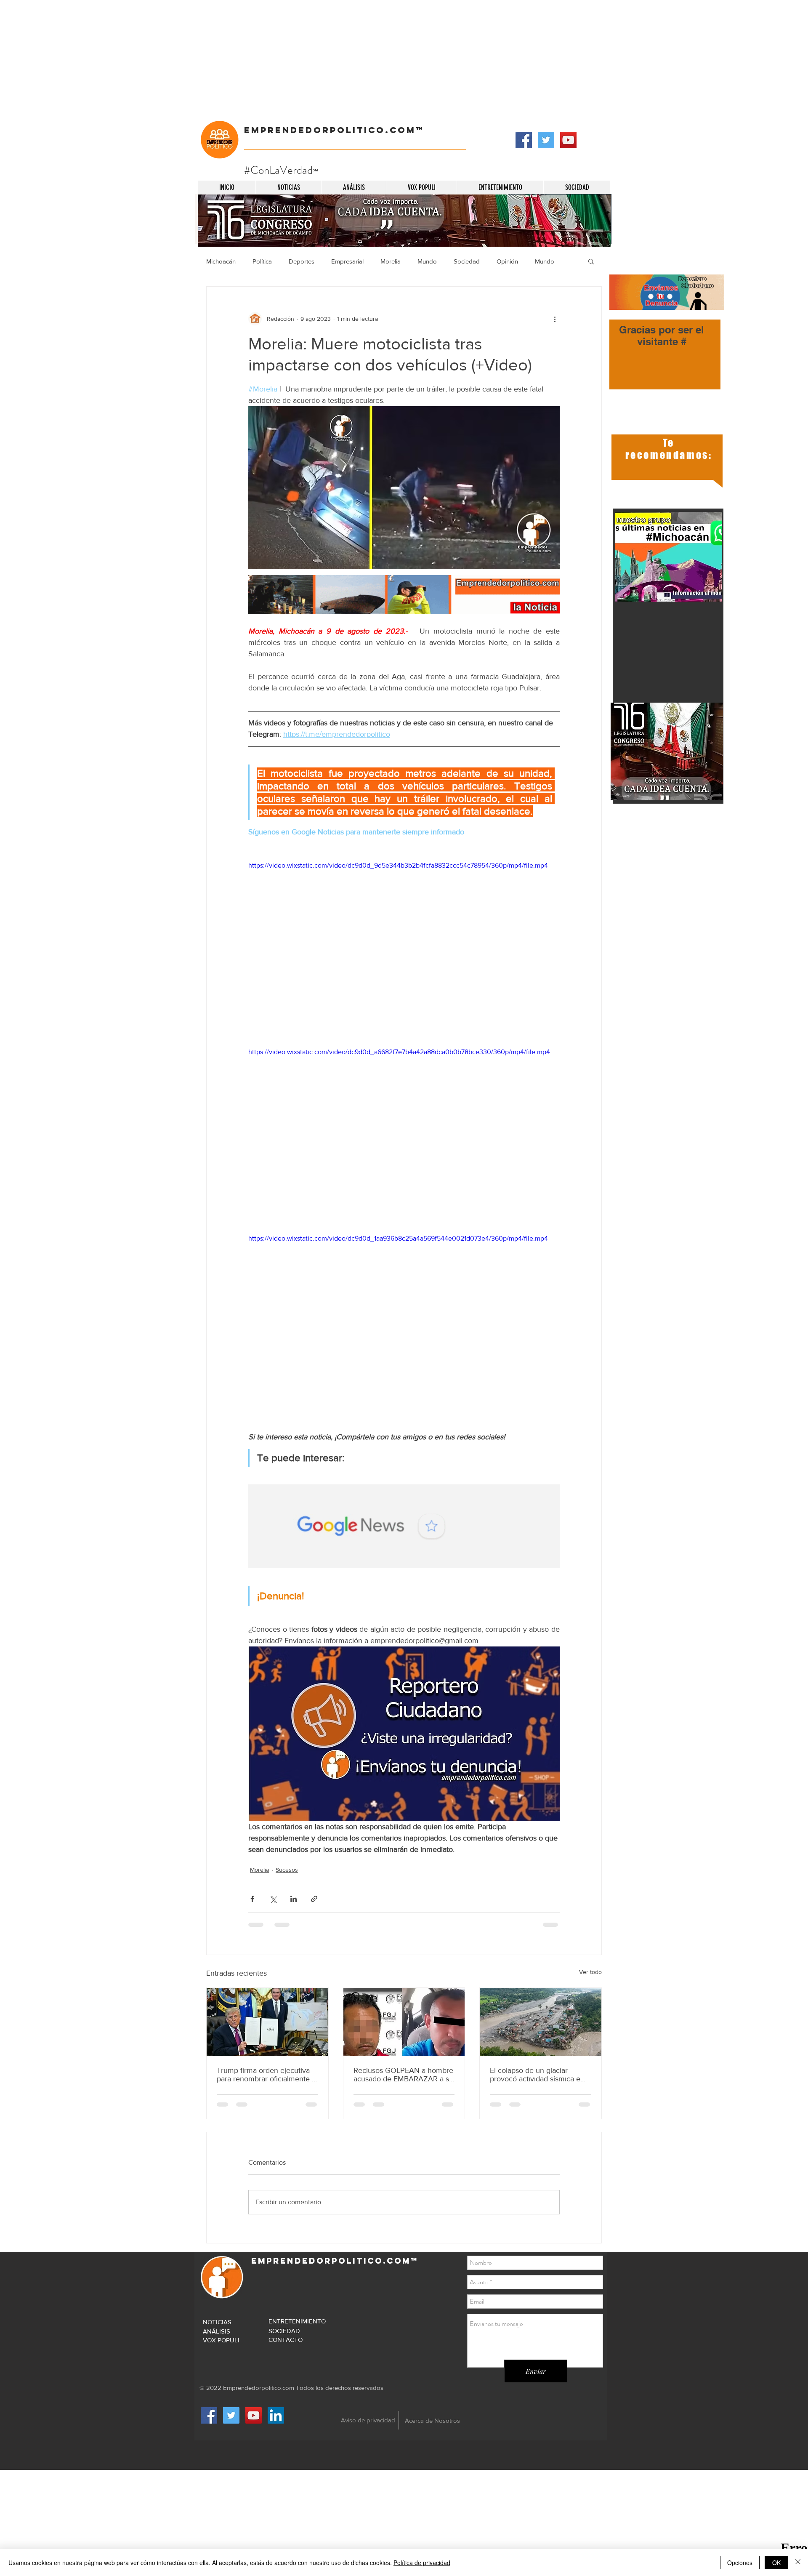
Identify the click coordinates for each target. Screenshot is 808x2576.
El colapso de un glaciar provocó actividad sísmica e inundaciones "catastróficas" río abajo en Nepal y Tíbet (536, 2075)
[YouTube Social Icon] (568, 140)
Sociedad (467, 261)
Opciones (740, 2563)
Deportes (302, 261)
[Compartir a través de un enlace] (314, 1899)
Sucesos (287, 1870)
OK (776, 2563)
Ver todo (590, 1972)
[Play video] (404, 948)
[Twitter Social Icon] (546, 140)
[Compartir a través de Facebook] (252, 1899)
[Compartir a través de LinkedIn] (294, 1899)
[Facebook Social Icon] (524, 140)
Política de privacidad (422, 2563)
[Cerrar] (798, 2563)
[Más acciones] (555, 319)
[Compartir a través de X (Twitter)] (273, 1899)
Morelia (391, 261)
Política (262, 261)
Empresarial (347, 261)
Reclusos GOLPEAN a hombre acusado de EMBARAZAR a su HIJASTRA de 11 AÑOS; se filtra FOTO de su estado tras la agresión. (403, 2075)
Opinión (507, 261)
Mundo (427, 261)
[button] (591, 261)
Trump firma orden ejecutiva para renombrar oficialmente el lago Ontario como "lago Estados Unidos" (267, 2075)
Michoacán (221, 261)
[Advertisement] (252, 59)
